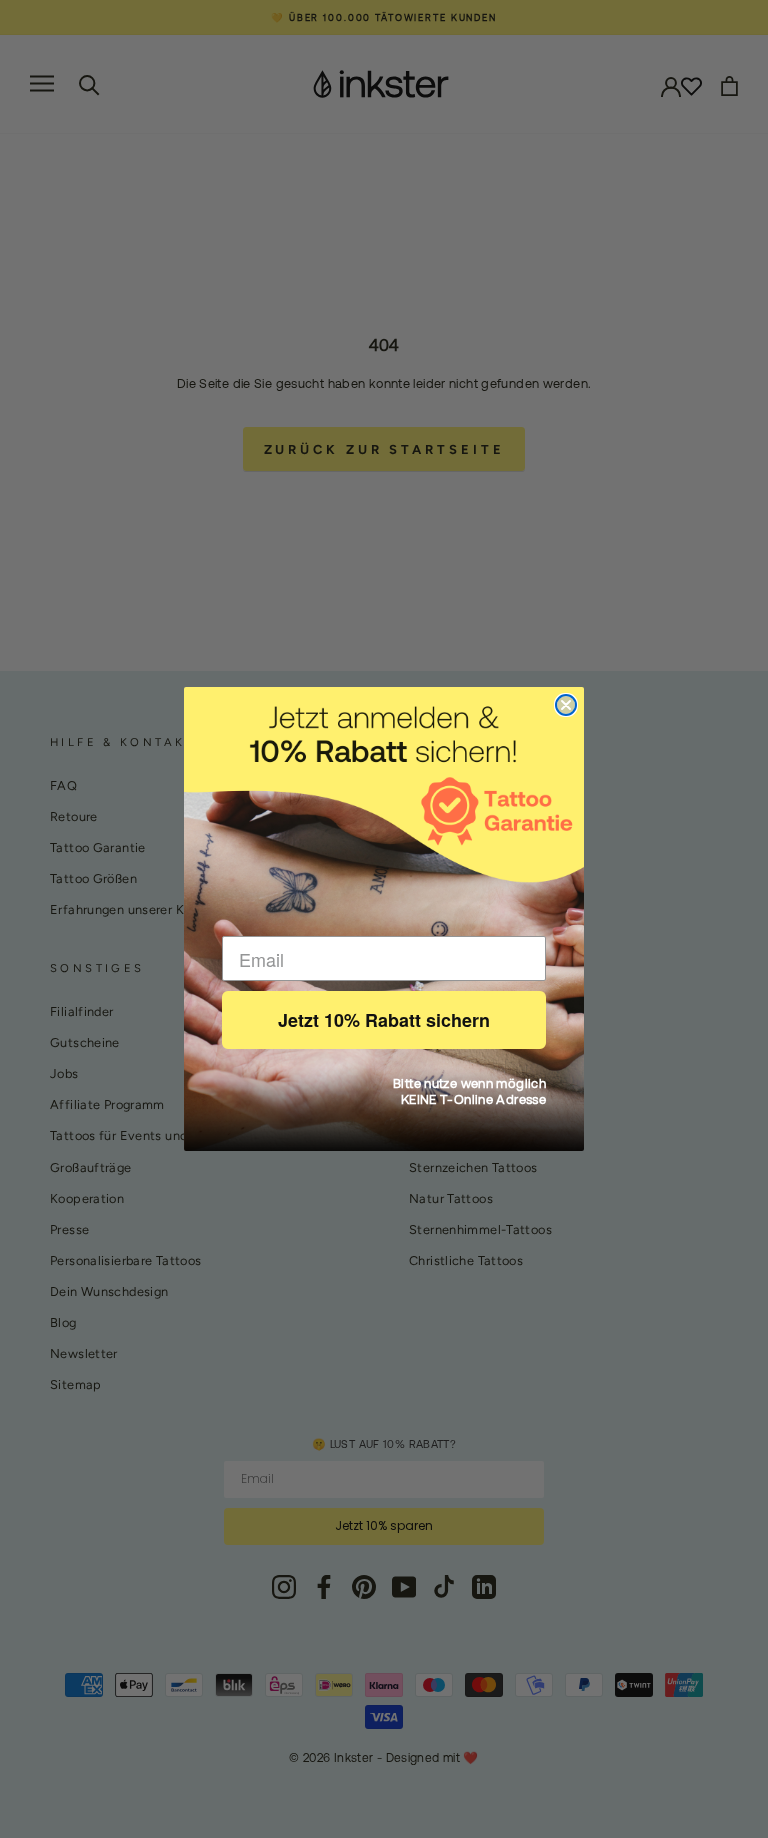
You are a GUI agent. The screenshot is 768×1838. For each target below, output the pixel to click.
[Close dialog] (566, 705)
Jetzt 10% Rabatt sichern (384, 1020)
